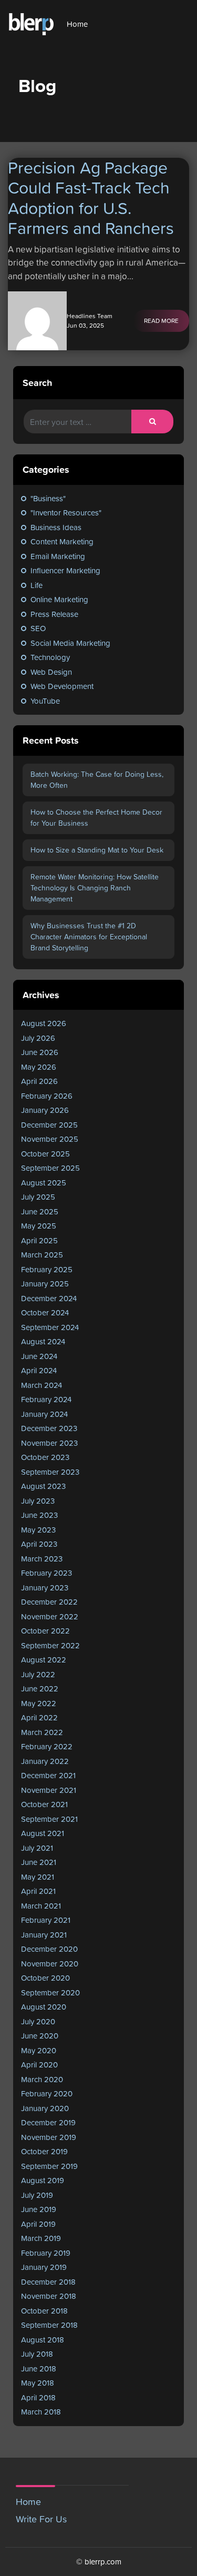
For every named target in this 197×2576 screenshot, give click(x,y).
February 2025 (47, 1269)
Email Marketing (58, 556)
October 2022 (45, 1631)
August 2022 (44, 1660)
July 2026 (38, 1038)
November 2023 (49, 1443)
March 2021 (41, 1906)
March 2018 (41, 2412)
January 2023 (45, 1588)
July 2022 (38, 1674)
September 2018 (49, 2325)
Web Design (51, 672)
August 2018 (43, 2340)
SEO (38, 628)
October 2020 (45, 1978)
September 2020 (50, 1992)
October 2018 (44, 2311)
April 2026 (39, 1081)
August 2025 (44, 1183)
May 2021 (38, 1877)
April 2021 (38, 1891)
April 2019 (38, 2224)
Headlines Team (90, 316)
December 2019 (48, 2122)
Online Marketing (59, 599)
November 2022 (50, 1616)
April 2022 (39, 1717)
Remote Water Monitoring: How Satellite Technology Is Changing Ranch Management (95, 888)
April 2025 (39, 1240)
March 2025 (42, 1255)
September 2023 (50, 1472)
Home (77, 24)
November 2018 (49, 2296)
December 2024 (49, 1298)
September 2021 (49, 1819)
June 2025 (40, 1211)
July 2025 (38, 1197)
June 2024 (39, 1356)
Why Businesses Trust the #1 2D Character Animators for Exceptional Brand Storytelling (89, 937)
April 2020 (39, 2065)
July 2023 (38, 1501)
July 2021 (37, 1848)
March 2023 (42, 1559)
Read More (161, 321)
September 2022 (50, 1645)
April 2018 (38, 2397)
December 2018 (48, 2282)
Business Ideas (56, 527)
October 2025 (45, 1154)
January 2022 (45, 1761)
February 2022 (47, 1746)
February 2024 (46, 1399)
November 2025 (50, 1139)
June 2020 (40, 2036)
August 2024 (43, 1341)
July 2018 (37, 2354)
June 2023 (39, 1515)
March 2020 (42, 2079)
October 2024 (45, 1312)
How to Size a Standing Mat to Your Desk (97, 850)
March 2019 (41, 2238)
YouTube (45, 701)
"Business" (48, 498)
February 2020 (47, 2093)
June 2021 (39, 1862)
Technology (50, 657)
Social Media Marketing (70, 643)
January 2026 (45, 1110)
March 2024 (42, 1385)
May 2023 (38, 1530)
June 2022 (40, 1688)
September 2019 (49, 2166)
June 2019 (39, 2209)
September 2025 (50, 1168)
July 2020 (38, 2021)
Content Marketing (62, 541)
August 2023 (43, 1486)
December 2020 (49, 1949)
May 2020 (39, 2050)
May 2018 (38, 2383)
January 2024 (44, 1414)
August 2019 (43, 2180)
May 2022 (39, 1703)
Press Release (54, 614)
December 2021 (48, 1775)
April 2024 (39, 1370)
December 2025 (49, 1125)
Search (37, 383)
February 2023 (46, 1573)
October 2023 (45, 1457)
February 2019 (46, 2253)
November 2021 (49, 1790)
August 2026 (44, 1023)
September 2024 (50, 1327)
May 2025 (39, 1226)
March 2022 (42, 1732)
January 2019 (44, 2267)
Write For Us (41, 2519)
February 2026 (47, 1096)
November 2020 (50, 1964)
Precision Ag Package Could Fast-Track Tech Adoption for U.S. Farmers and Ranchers (91, 198)
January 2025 (45, 1284)
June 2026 (40, 1052)
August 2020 (44, 2007)
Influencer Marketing (65, 570)
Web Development (62, 686)
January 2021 (44, 1935)
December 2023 (49, 1428)
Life (37, 585)
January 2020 (45, 2108)
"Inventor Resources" (66, 513)
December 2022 (49, 1602)
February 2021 (46, 1920)
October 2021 (44, 1804)
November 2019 (49, 2137)
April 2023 (39, 1544)
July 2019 (37, 2195)
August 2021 (43, 1833)
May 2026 (39, 1067)
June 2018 (39, 2369)
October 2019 (44, 2151)
